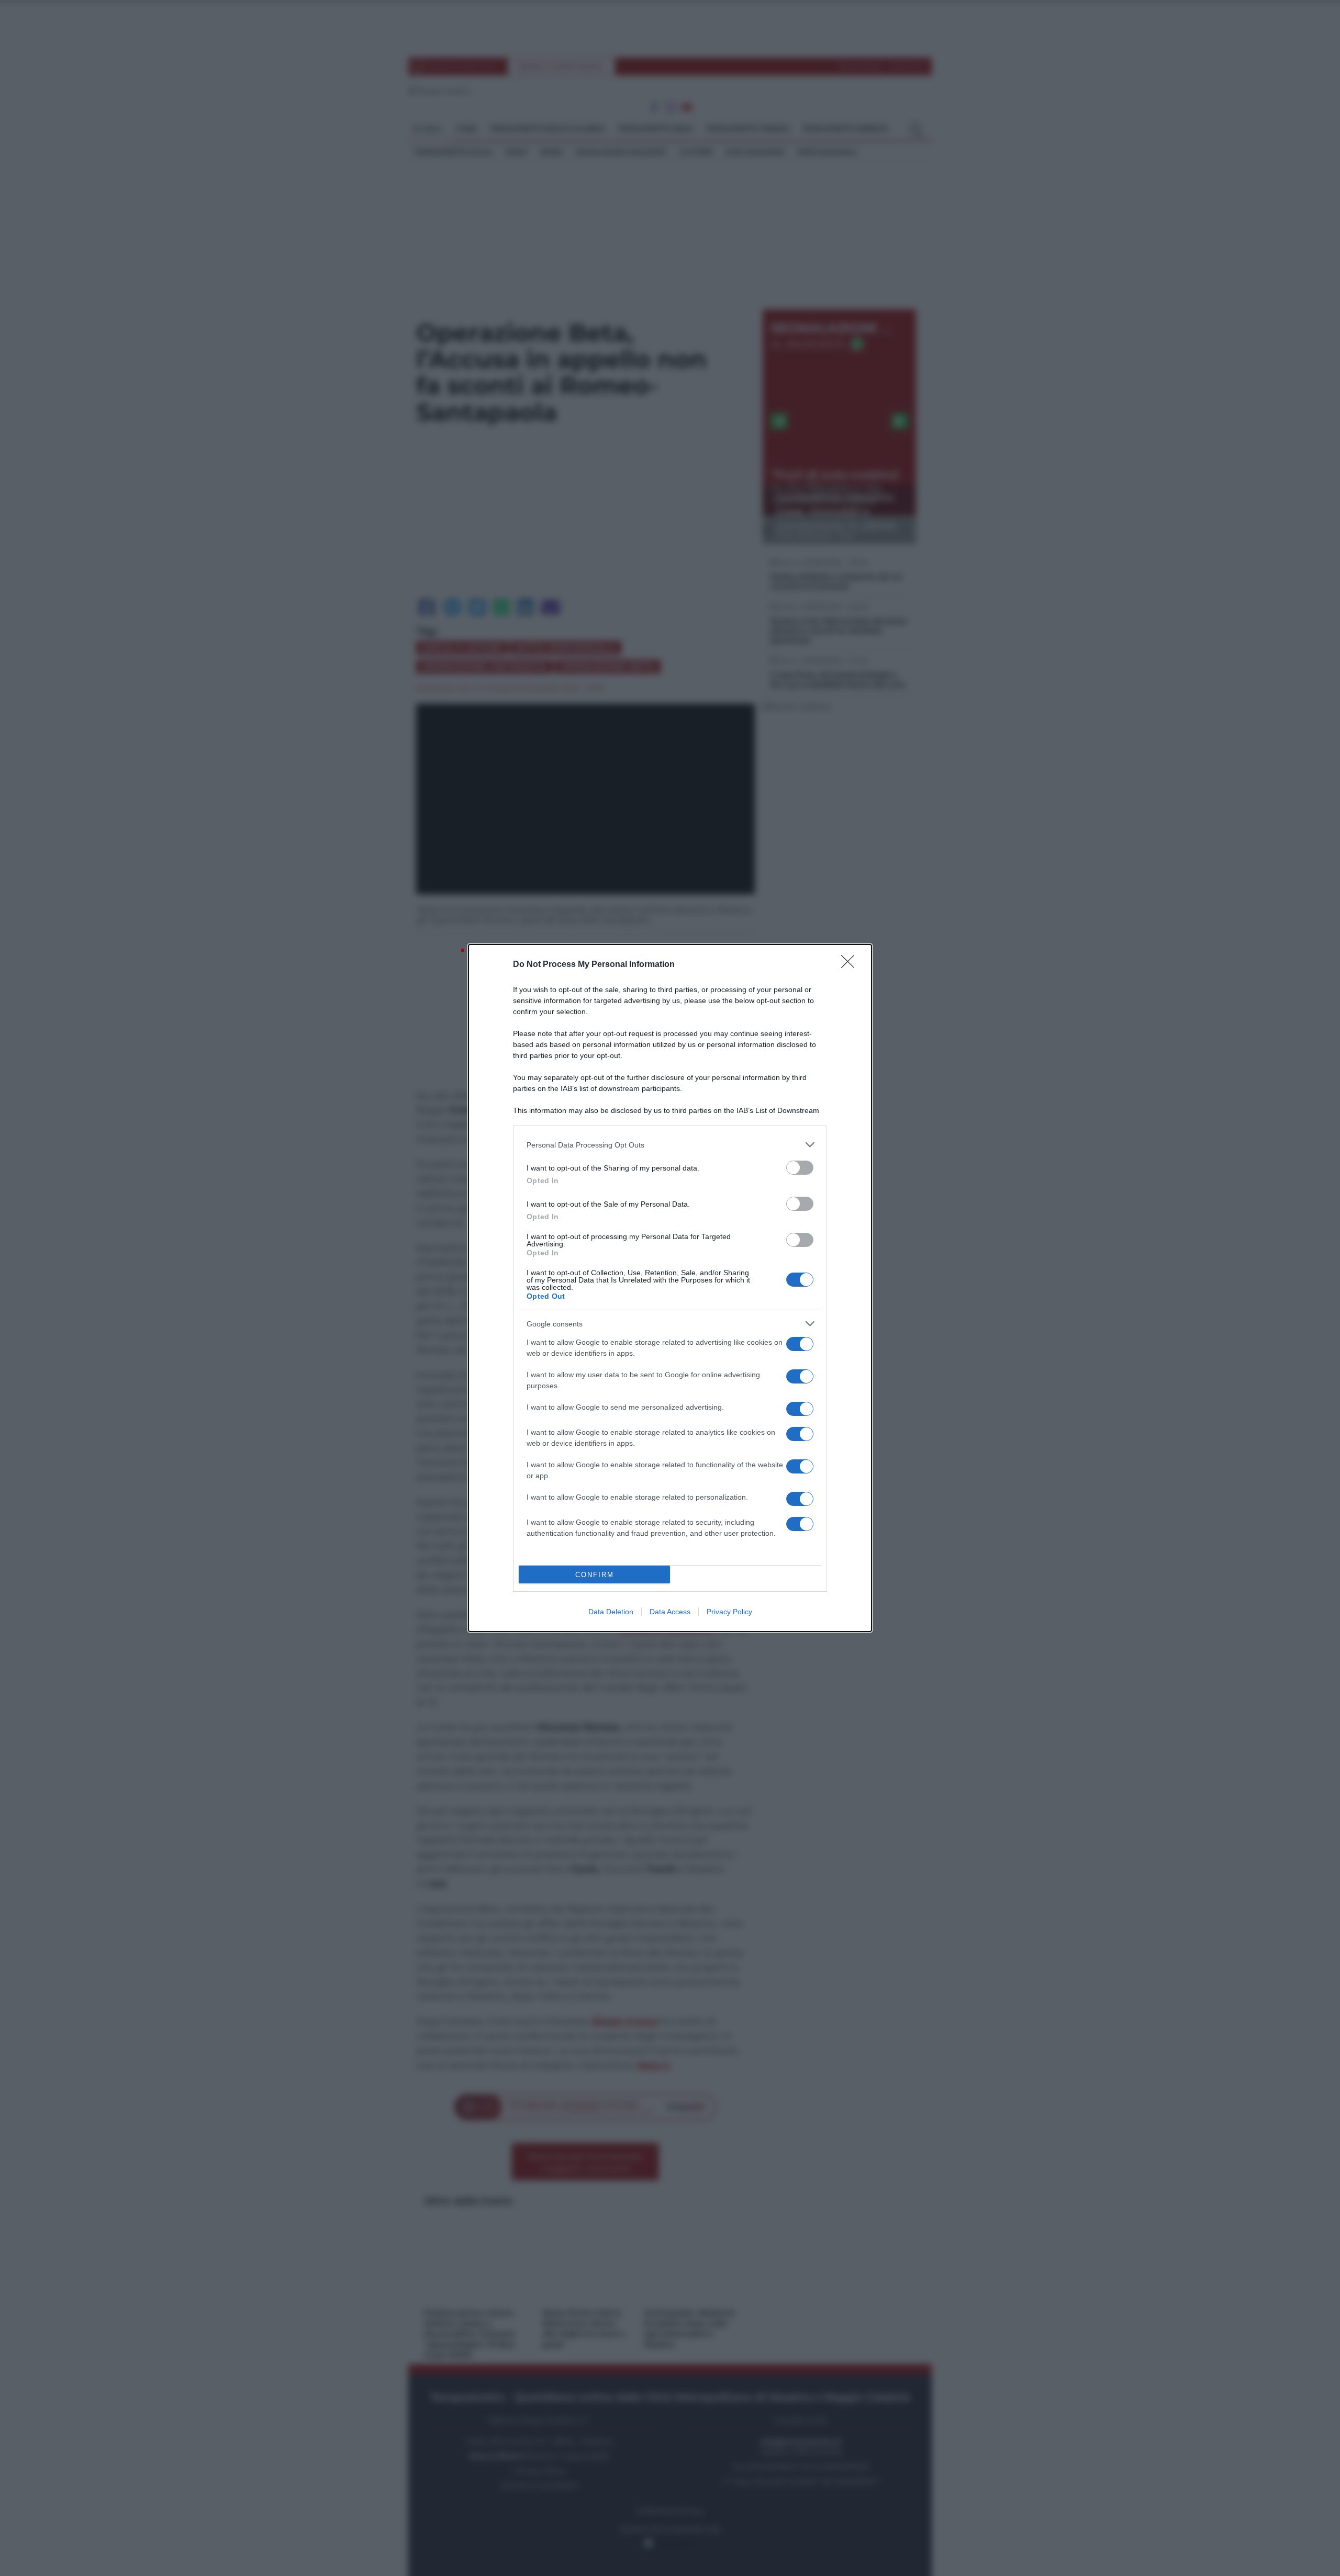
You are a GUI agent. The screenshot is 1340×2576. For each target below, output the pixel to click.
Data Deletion (611, 1612)
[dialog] (670, 1288)
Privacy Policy (729, 1612)
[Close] (851, 965)
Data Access (670, 1612)
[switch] (800, 1168)
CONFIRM (595, 1575)
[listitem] (670, 1145)
